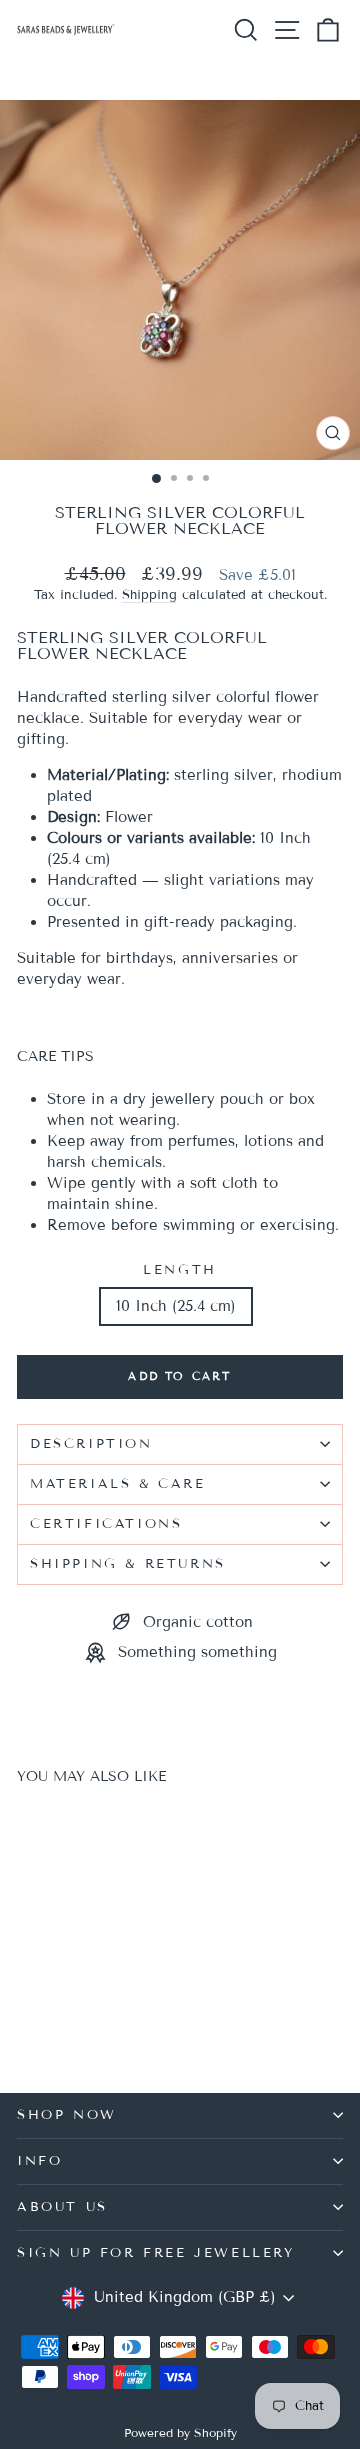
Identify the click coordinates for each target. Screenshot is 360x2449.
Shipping (149, 595)
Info (39, 2161)
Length (180, 1270)
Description (91, 1444)
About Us (62, 2207)
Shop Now (67, 2115)
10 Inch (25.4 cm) (176, 1306)
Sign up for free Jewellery (156, 2253)
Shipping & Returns (128, 1564)
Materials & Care (118, 1484)
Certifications (106, 1524)
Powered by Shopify (180, 2432)
